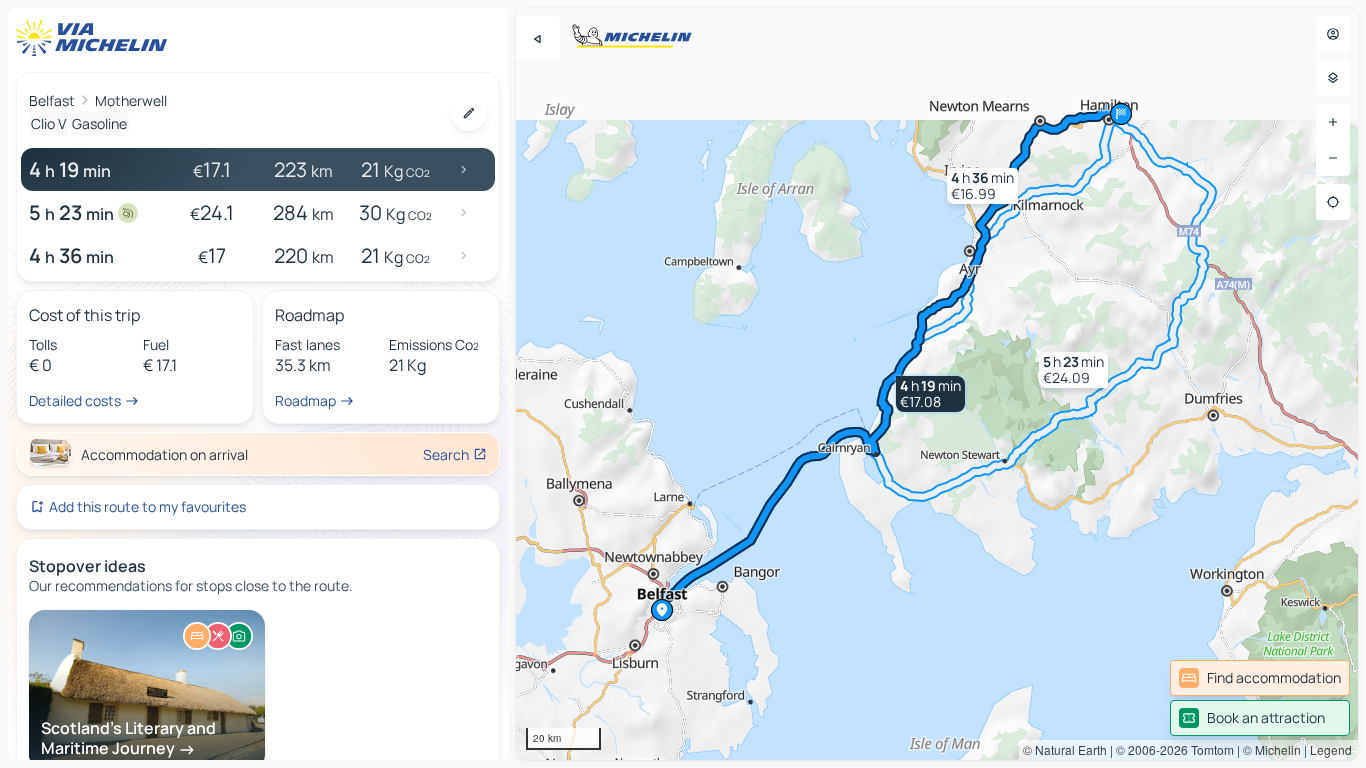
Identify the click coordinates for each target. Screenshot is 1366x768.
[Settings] (1333, 78)
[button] (930, 394)
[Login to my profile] (1333, 34)
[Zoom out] (1333, 158)
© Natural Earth (1065, 749)
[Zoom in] (1333, 122)
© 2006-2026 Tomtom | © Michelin (1208, 749)
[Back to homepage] (96, 38)
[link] (1260, 678)
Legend (1331, 749)
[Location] (1333, 202)
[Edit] (469, 113)
